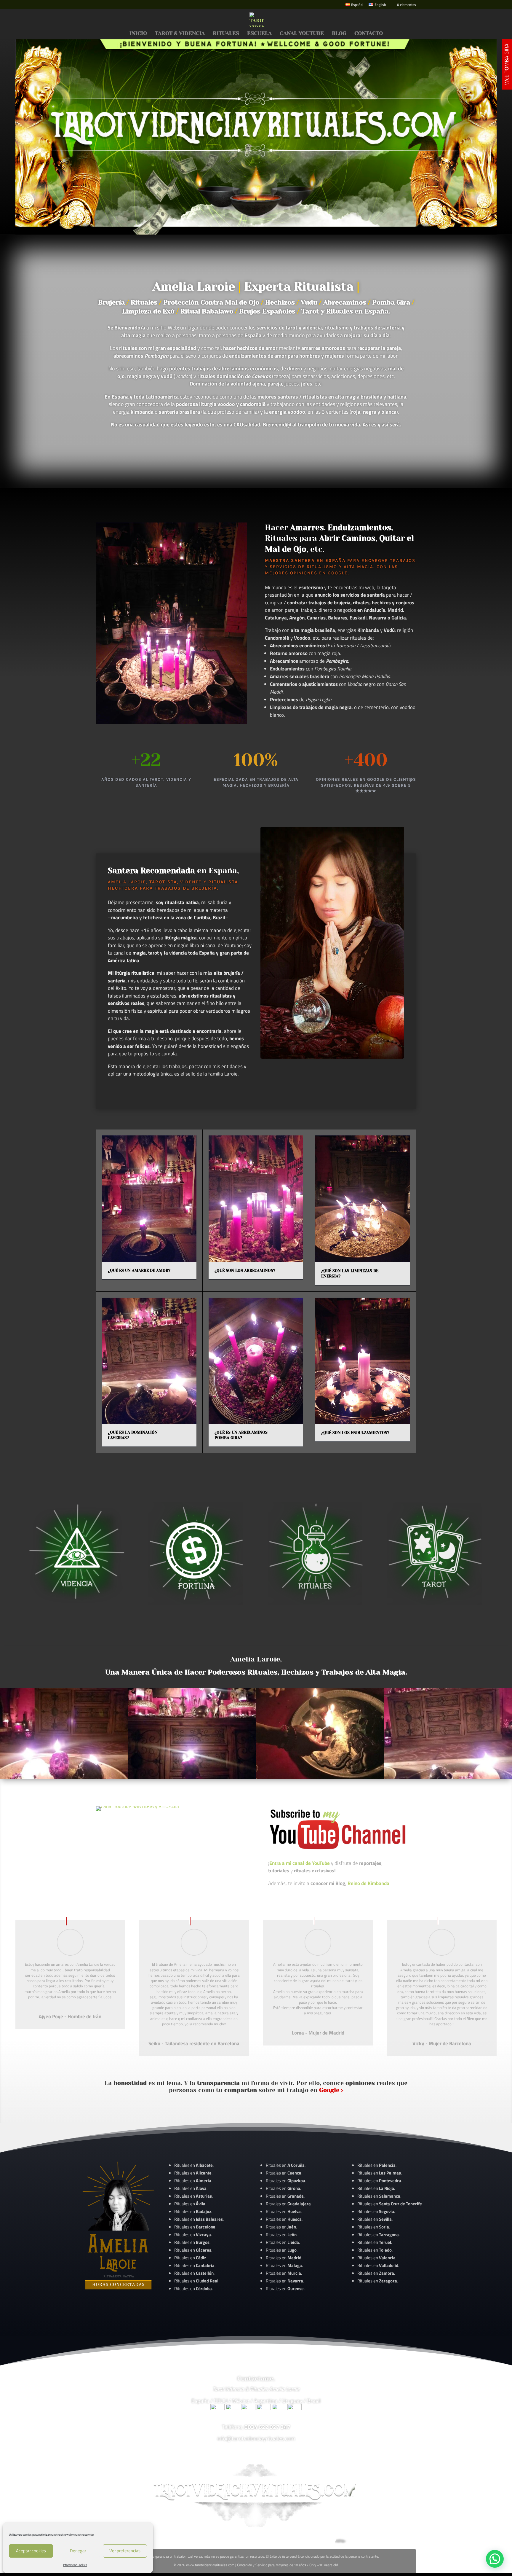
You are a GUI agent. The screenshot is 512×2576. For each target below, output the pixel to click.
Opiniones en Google (319, 573)
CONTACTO (369, 34)
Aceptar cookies (31, 2551)
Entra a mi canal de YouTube (300, 1863)
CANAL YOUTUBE (302, 34)
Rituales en (193, 2165)
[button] (495, 2559)
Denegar (78, 2551)
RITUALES (226, 34)
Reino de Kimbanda (368, 1883)
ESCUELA (259, 34)
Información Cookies (75, 2565)
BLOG (339, 34)
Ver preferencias (125, 2551)
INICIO (138, 34)
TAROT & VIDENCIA (180, 34)
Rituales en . (193, 2250)
